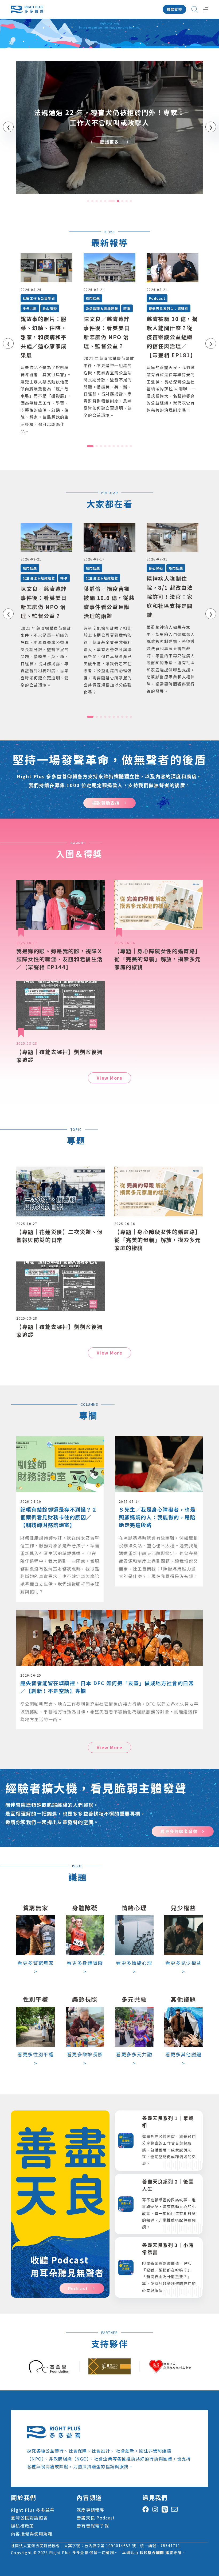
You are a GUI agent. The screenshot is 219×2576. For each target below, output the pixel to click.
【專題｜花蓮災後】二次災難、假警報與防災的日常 (60, 1236)
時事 (127, 308)
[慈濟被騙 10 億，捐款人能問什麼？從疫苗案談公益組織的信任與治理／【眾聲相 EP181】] (173, 268)
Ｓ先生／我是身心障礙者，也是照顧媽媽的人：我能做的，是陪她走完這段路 (157, 1517)
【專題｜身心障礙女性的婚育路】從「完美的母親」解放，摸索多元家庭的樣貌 (158, 959)
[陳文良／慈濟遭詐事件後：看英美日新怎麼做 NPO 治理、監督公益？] (109, 268)
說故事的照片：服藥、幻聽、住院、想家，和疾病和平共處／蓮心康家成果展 (44, 337)
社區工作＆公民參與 (39, 298)
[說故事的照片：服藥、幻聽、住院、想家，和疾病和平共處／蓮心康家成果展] (46, 268)
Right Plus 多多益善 (33, 2510)
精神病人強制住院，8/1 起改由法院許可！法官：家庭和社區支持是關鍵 (170, 597)
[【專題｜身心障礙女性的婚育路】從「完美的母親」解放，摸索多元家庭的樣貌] (159, 905)
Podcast (157, 298)
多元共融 (30, 308)
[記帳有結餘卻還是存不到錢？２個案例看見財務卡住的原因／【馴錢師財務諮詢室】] (60, 1440)
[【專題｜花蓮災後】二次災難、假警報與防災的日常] (60, 1191)
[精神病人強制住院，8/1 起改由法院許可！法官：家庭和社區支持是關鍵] (173, 537)
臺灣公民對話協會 (29, 2518)
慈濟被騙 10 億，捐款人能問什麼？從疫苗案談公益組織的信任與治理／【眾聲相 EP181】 (172, 337)
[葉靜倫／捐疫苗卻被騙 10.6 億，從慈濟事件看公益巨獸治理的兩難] (109, 537)
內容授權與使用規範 (32, 2534)
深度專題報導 (91, 2510)
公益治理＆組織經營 (102, 308)
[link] (109, 127)
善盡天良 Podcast (96, 2518)
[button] (88, 201)
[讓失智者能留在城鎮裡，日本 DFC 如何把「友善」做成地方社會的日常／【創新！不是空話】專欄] (109, 1614)
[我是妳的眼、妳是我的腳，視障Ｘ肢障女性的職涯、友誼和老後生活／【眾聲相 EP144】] (60, 905)
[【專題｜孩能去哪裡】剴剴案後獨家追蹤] (60, 1005)
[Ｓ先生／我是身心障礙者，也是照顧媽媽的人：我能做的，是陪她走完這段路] (159, 1440)
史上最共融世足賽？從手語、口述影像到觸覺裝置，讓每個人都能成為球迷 (109, 117)
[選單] (206, 9)
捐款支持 (174, 9)
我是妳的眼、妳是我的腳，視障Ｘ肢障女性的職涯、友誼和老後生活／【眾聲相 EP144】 (60, 959)
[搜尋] (195, 9)
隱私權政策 (22, 2526)
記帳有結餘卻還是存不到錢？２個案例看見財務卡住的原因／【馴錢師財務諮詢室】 (59, 1517)
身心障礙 (50, 308)
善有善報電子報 (93, 2526)
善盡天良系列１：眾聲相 (169, 308)
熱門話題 (93, 298)
